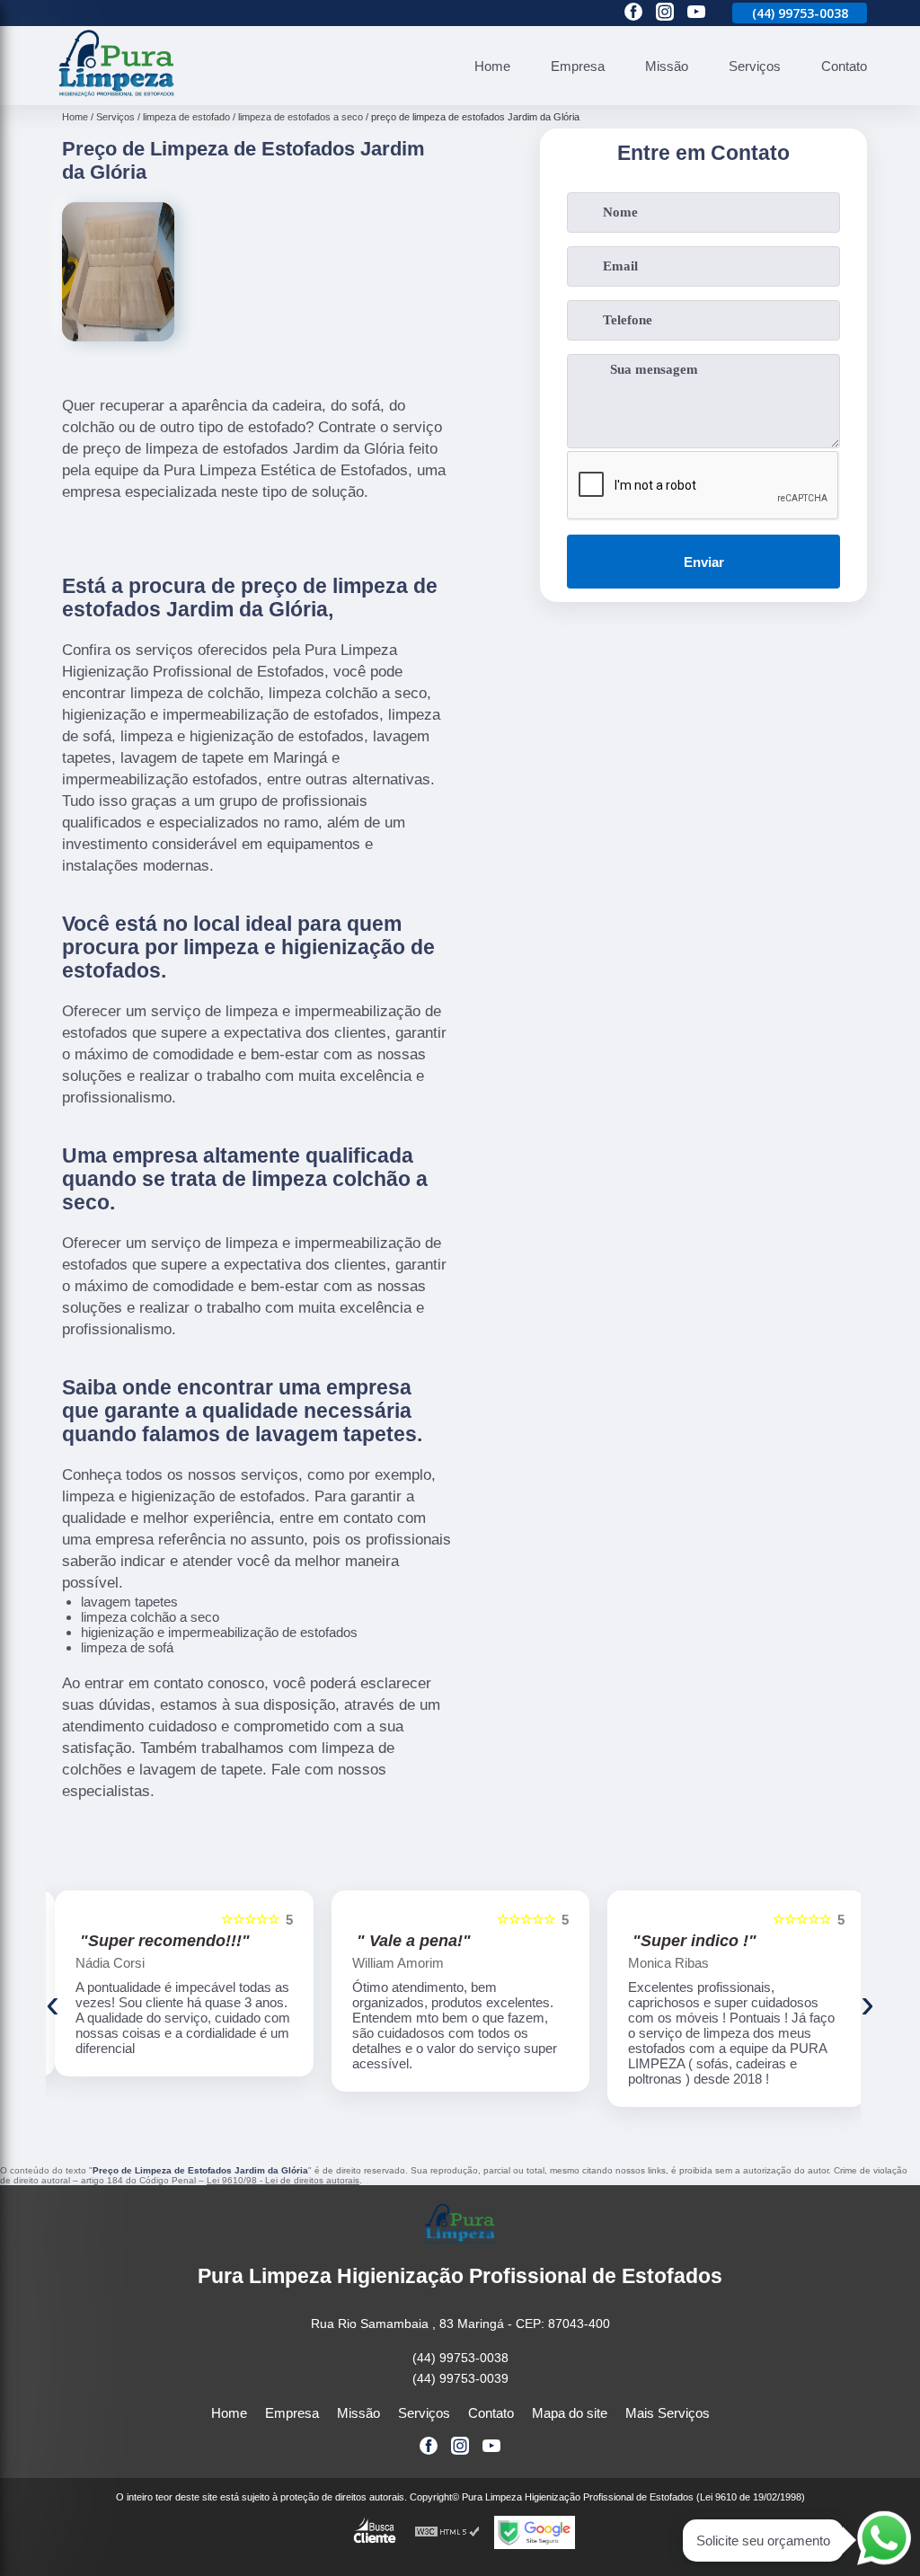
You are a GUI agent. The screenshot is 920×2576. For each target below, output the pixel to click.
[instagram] (665, 13)
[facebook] (633, 13)
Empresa (578, 66)
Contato (844, 66)
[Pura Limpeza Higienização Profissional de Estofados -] (117, 95)
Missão (667, 66)
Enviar (704, 562)
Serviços (755, 66)
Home (492, 66)
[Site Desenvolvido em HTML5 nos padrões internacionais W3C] (447, 2532)
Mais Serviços (668, 2413)
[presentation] (53, 2004)
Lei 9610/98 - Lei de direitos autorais (283, 2180)
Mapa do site (570, 2413)
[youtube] (696, 13)
